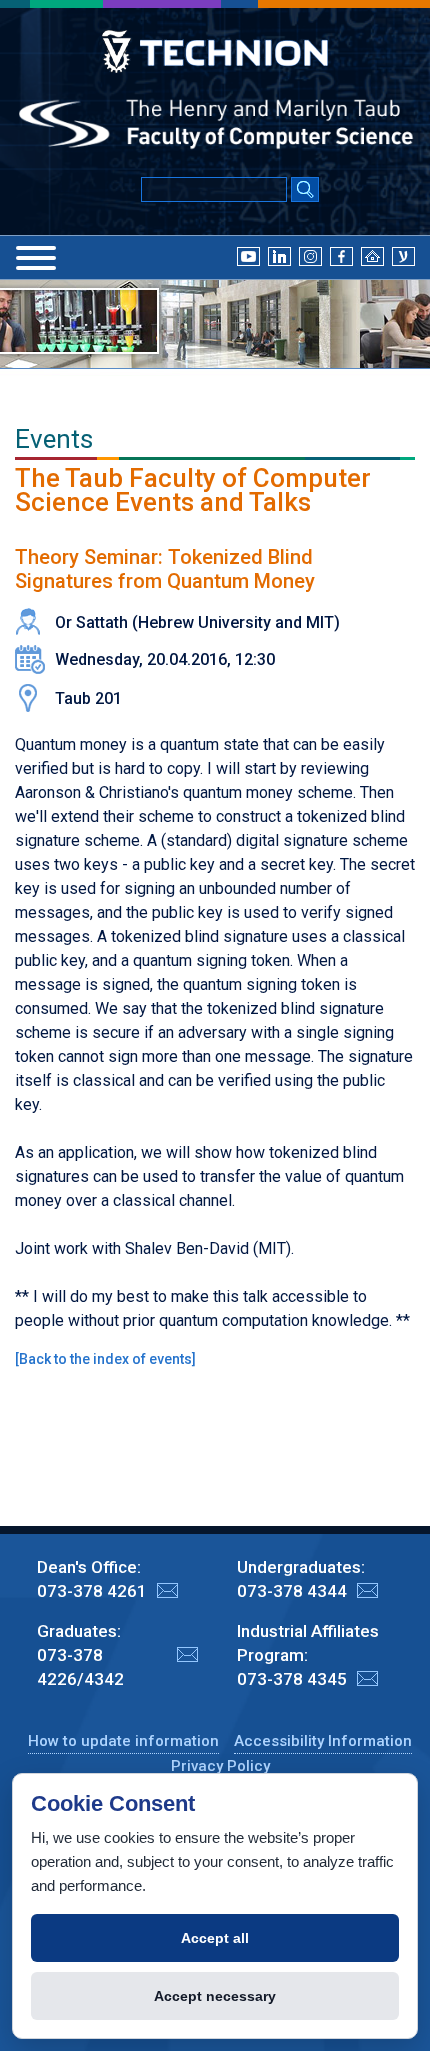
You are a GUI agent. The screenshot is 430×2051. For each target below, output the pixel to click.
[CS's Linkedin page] (279, 256)
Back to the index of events (105, 1359)
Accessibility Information (323, 1741)
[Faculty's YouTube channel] (248, 256)
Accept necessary (215, 1996)
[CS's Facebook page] (341, 256)
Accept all (215, 1938)
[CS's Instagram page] (310, 256)
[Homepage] (372, 256)
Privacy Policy (220, 1766)
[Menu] (36, 258)
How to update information (123, 1741)
